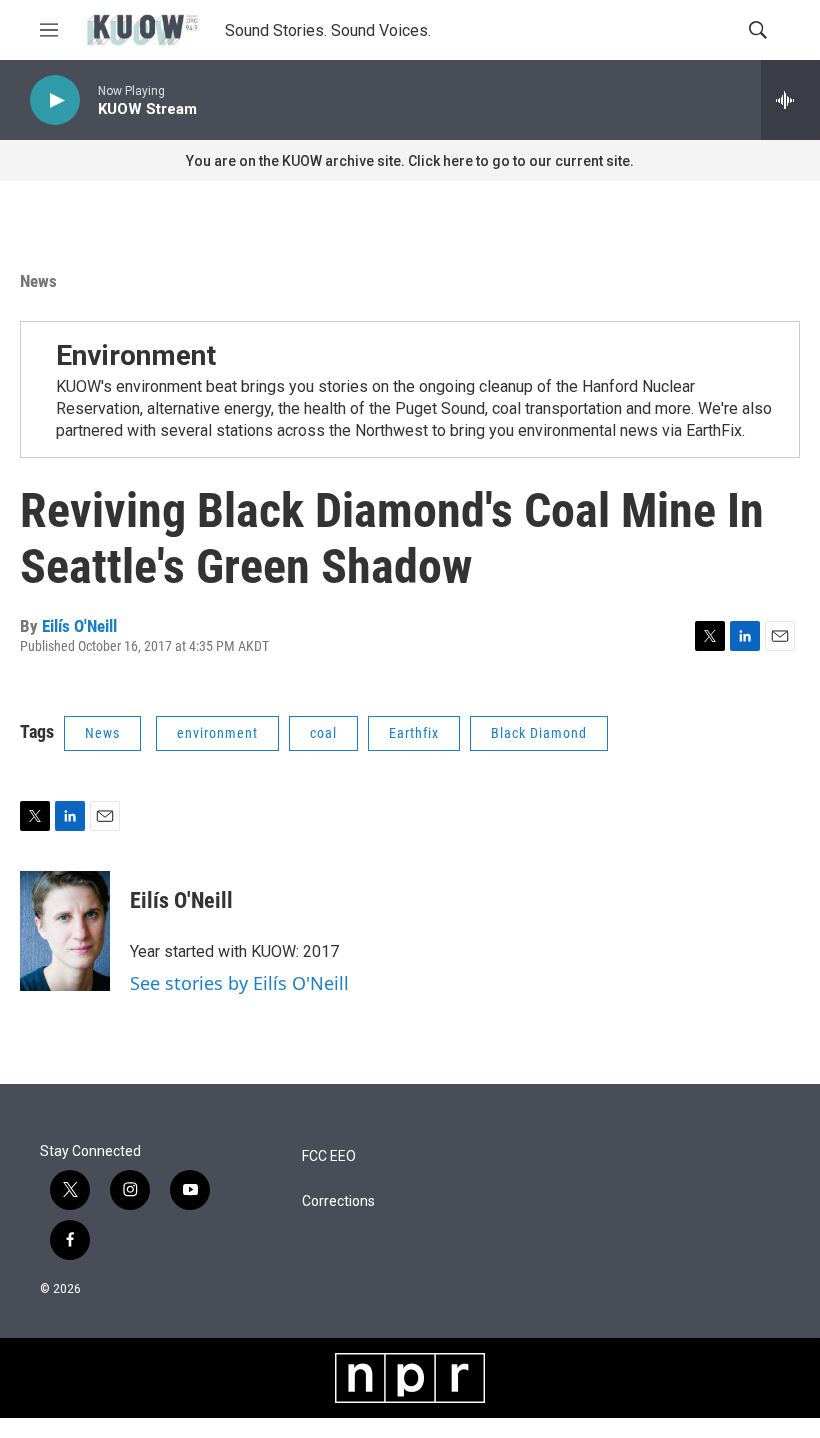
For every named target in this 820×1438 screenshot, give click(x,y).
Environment (136, 355)
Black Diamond (539, 733)
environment (217, 733)
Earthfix (414, 733)
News (38, 281)
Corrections (338, 1201)
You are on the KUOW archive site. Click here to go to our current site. (410, 161)
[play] (55, 100)
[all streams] (790, 100)
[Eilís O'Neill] (65, 931)
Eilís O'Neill (79, 626)
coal (323, 733)
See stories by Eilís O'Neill (239, 983)
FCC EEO (329, 1156)
